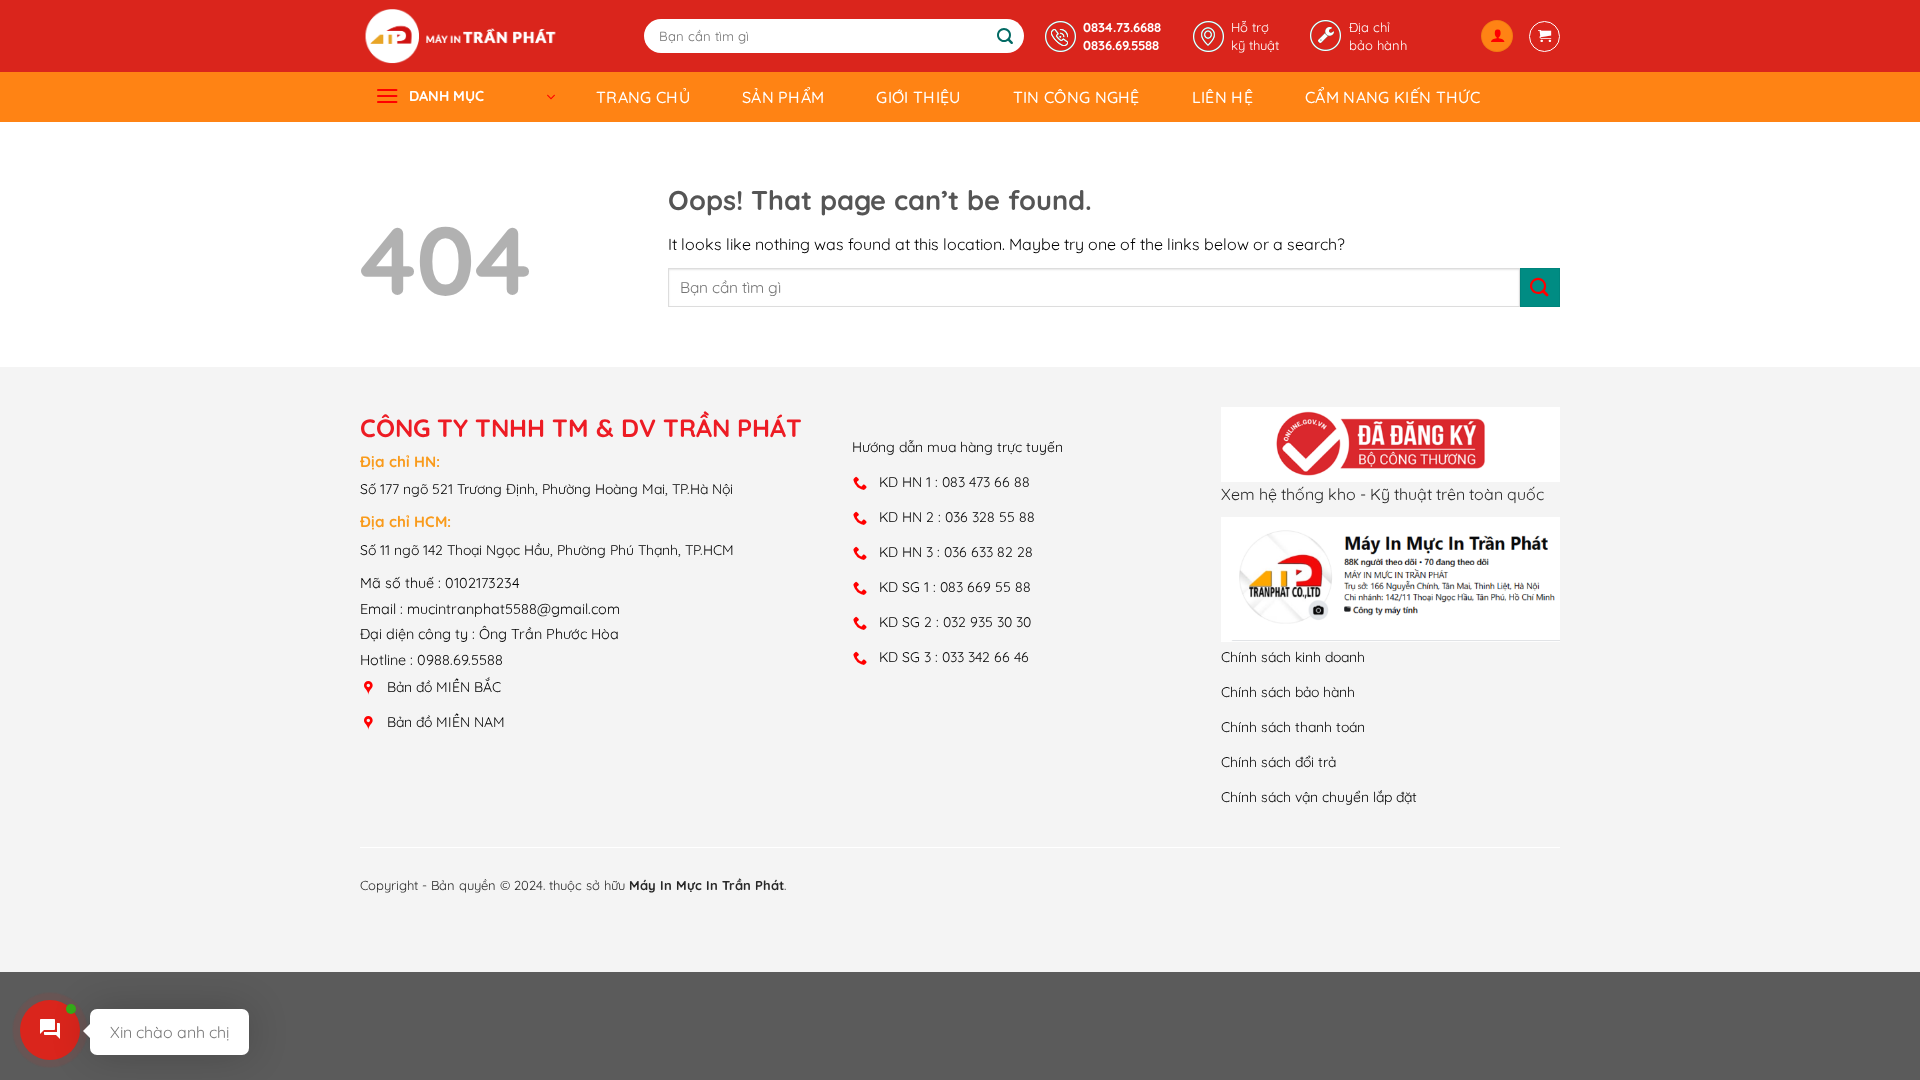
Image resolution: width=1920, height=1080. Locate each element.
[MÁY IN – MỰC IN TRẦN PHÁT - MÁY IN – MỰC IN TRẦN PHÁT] (460, 36)
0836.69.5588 (1121, 45)
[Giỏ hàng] (1544, 36)
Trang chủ (643, 97)
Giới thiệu (918, 97)
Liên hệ (1222, 97)
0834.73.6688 (1122, 27)
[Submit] (1006, 37)
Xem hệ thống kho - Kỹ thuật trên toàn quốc (1382, 494)
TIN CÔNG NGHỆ (1076, 97)
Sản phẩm (783, 97)
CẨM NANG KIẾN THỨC (1392, 97)
